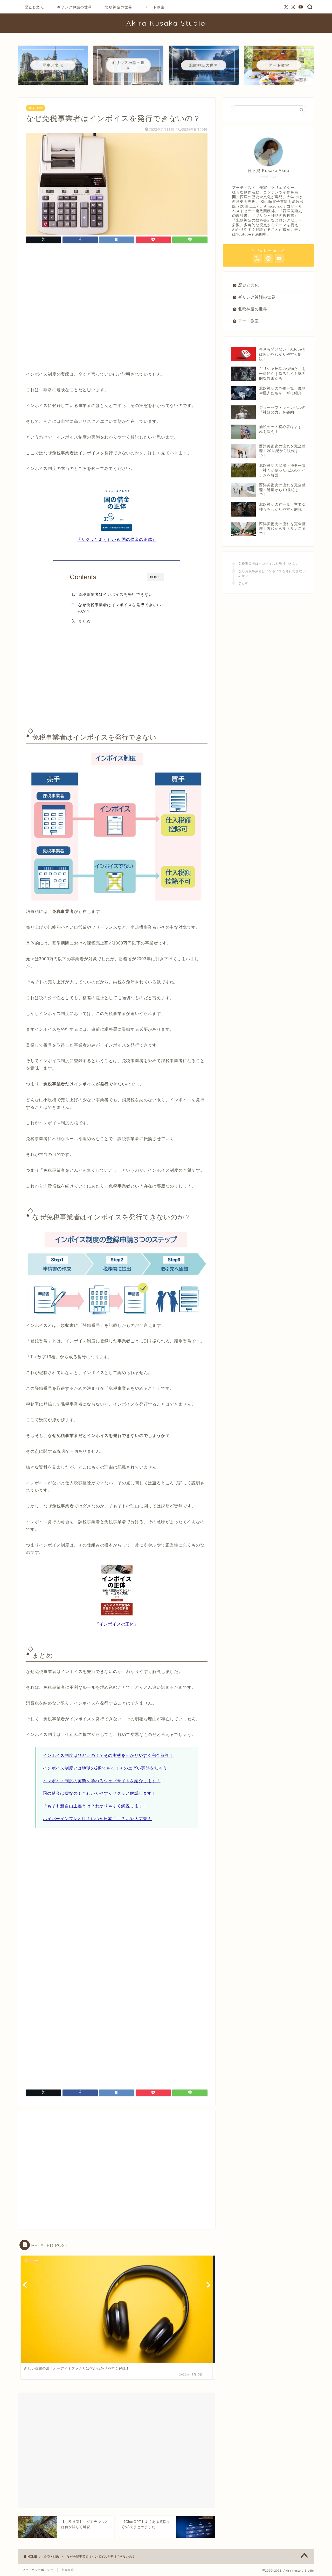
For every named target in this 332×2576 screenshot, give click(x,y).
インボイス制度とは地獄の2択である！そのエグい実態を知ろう (105, 1768)
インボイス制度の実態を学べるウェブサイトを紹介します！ (102, 1781)
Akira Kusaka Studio (166, 23)
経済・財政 (36, 108)
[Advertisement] (117, 309)
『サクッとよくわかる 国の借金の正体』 (117, 539)
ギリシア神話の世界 (75, 7)
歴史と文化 (34, 7)
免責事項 (68, 2570)
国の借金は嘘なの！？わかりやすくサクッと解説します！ (99, 1793)
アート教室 (155, 7)
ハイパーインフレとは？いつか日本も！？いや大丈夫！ (97, 1819)
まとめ (84, 621)
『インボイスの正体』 (117, 1624)
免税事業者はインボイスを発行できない (115, 594)
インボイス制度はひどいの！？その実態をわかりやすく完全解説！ (108, 1755)
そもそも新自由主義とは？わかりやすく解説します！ (95, 1806)
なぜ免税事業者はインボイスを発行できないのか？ (120, 608)
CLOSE (155, 577)
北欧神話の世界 (119, 7)
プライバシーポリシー (38, 2570)
